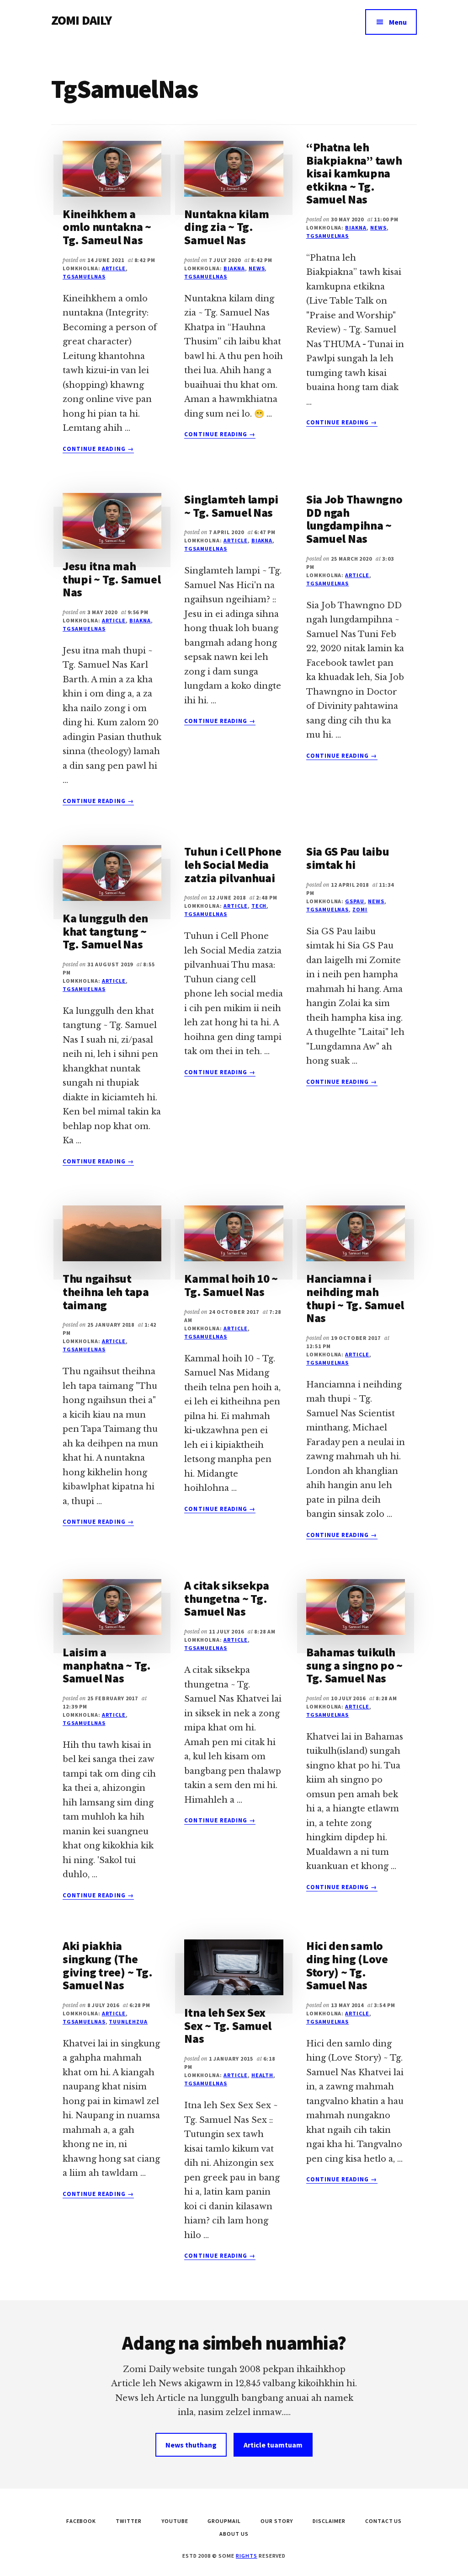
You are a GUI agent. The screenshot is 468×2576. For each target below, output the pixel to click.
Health (263, 2075)
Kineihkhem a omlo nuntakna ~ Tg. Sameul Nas (107, 227)
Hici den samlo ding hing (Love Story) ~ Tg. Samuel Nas (347, 1965)
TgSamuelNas (84, 276)
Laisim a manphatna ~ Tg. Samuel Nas (107, 1665)
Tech (259, 906)
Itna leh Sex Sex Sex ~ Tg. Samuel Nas (228, 2025)
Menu (398, 22)
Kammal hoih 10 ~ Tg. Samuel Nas (231, 1285)
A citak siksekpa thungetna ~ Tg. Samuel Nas (227, 1598)
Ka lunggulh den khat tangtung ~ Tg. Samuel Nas (105, 931)
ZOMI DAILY (82, 20)
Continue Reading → (98, 449)
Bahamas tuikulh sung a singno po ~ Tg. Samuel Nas (354, 1665)
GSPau (355, 901)
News (257, 268)
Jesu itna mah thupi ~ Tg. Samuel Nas (112, 579)
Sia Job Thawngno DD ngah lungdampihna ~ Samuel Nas (354, 519)
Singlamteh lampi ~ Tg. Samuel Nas (231, 506)
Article (114, 268)
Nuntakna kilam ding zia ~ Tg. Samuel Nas (226, 227)
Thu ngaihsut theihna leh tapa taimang (106, 1291)
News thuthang (191, 2445)
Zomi (360, 909)
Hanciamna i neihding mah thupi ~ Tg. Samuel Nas (355, 1298)
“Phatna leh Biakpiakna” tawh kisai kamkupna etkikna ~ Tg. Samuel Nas (354, 173)
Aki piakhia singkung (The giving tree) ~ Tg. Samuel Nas (107, 1965)
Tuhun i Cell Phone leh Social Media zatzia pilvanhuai (233, 864)
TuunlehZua (128, 2022)
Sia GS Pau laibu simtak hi (348, 858)
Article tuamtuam (273, 2445)
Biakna (234, 268)
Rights (247, 2556)
